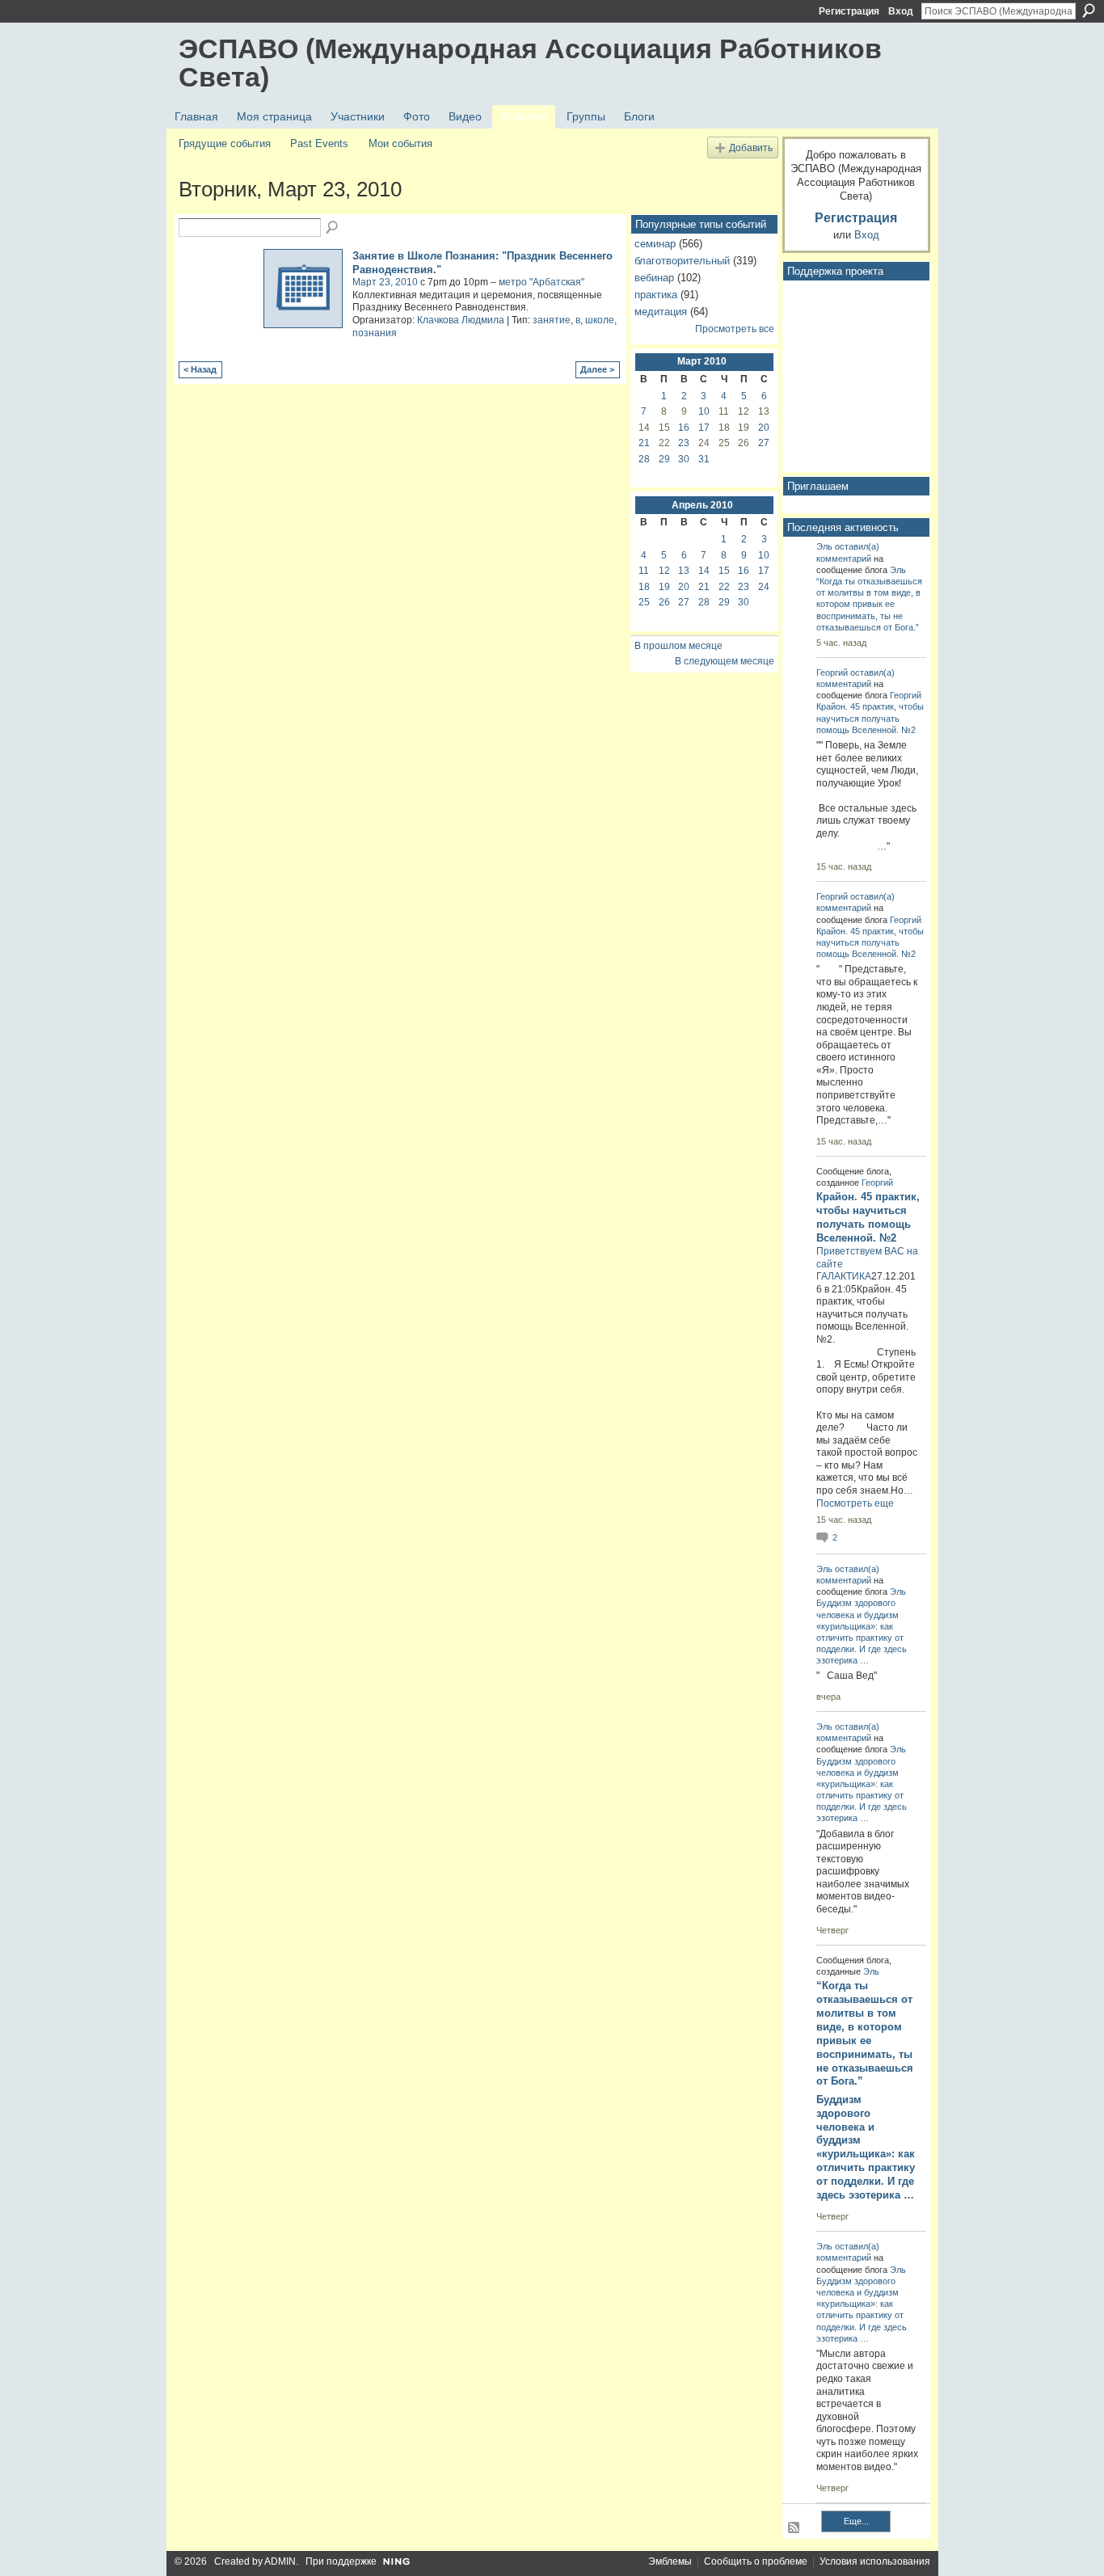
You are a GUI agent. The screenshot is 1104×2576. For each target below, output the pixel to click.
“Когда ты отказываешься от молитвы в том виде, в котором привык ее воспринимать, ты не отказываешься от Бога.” (869, 604)
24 (764, 587)
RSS (794, 2528)
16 (684, 428)
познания (375, 333)
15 (724, 571)
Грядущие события (225, 143)
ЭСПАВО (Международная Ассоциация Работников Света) (530, 63)
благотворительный (682, 261)
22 (724, 587)
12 (664, 571)
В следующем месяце (725, 661)
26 (664, 602)
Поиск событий (333, 228)
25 (644, 602)
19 (664, 587)
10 (704, 411)
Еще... (856, 2521)
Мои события (400, 143)
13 (684, 571)
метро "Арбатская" (541, 282)
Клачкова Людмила (461, 320)
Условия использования (875, 2561)
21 (644, 443)
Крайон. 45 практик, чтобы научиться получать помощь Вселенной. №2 (870, 718)
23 (684, 443)
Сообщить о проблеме (756, 2561)
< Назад (200, 369)
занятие (552, 320)
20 (764, 428)
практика (656, 295)
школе (600, 320)
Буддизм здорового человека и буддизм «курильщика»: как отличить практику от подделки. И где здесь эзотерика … (866, 2147)
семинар (655, 244)
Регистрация (849, 11)
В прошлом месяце (678, 646)
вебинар (654, 278)
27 (764, 443)
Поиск (1089, 11)
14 (704, 571)
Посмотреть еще (855, 1503)
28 (644, 459)
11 (644, 571)
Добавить (751, 148)
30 (684, 459)
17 (704, 428)
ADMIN (280, 2561)
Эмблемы (670, 2561)
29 (664, 459)
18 (644, 587)
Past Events (319, 143)
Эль (824, 546)
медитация (661, 312)
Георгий (832, 672)
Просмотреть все (735, 329)
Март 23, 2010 (385, 282)
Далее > (597, 369)
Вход (901, 11)
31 (704, 459)
